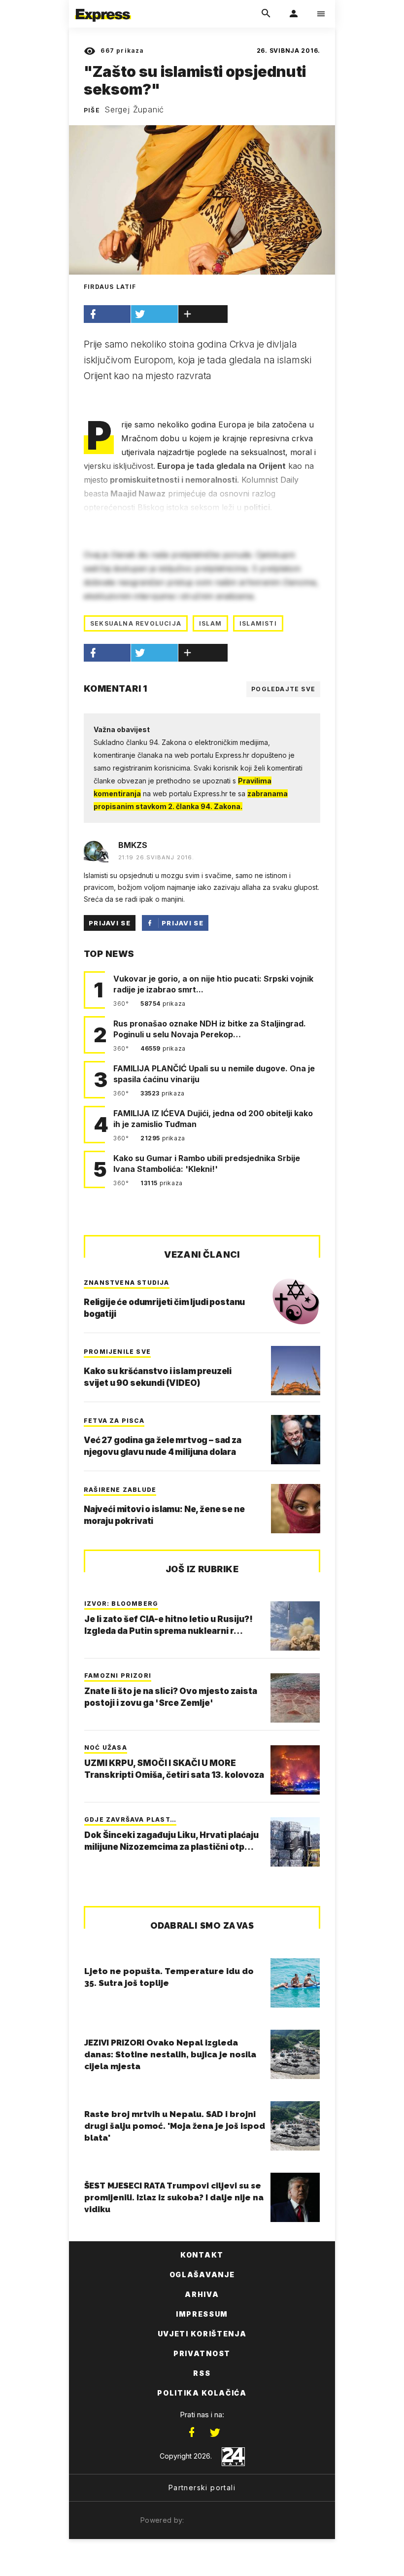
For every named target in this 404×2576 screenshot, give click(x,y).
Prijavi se (110, 923)
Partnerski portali (202, 2488)
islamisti (258, 623)
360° (122, 1004)
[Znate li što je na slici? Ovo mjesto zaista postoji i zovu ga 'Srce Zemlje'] (295, 1698)
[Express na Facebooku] (192, 2433)
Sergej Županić (134, 109)
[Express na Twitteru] (215, 2433)
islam (210, 623)
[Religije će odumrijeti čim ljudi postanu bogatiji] (296, 1302)
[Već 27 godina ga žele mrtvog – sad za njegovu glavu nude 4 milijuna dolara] (296, 1440)
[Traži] (266, 14)
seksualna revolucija (136, 623)
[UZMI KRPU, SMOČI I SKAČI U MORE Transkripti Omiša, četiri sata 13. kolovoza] (295, 1770)
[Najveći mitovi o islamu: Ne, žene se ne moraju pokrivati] (296, 1509)
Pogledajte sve (283, 689)
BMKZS (133, 845)
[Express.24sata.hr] (103, 6)
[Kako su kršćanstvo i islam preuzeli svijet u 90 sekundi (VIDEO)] (296, 1371)
